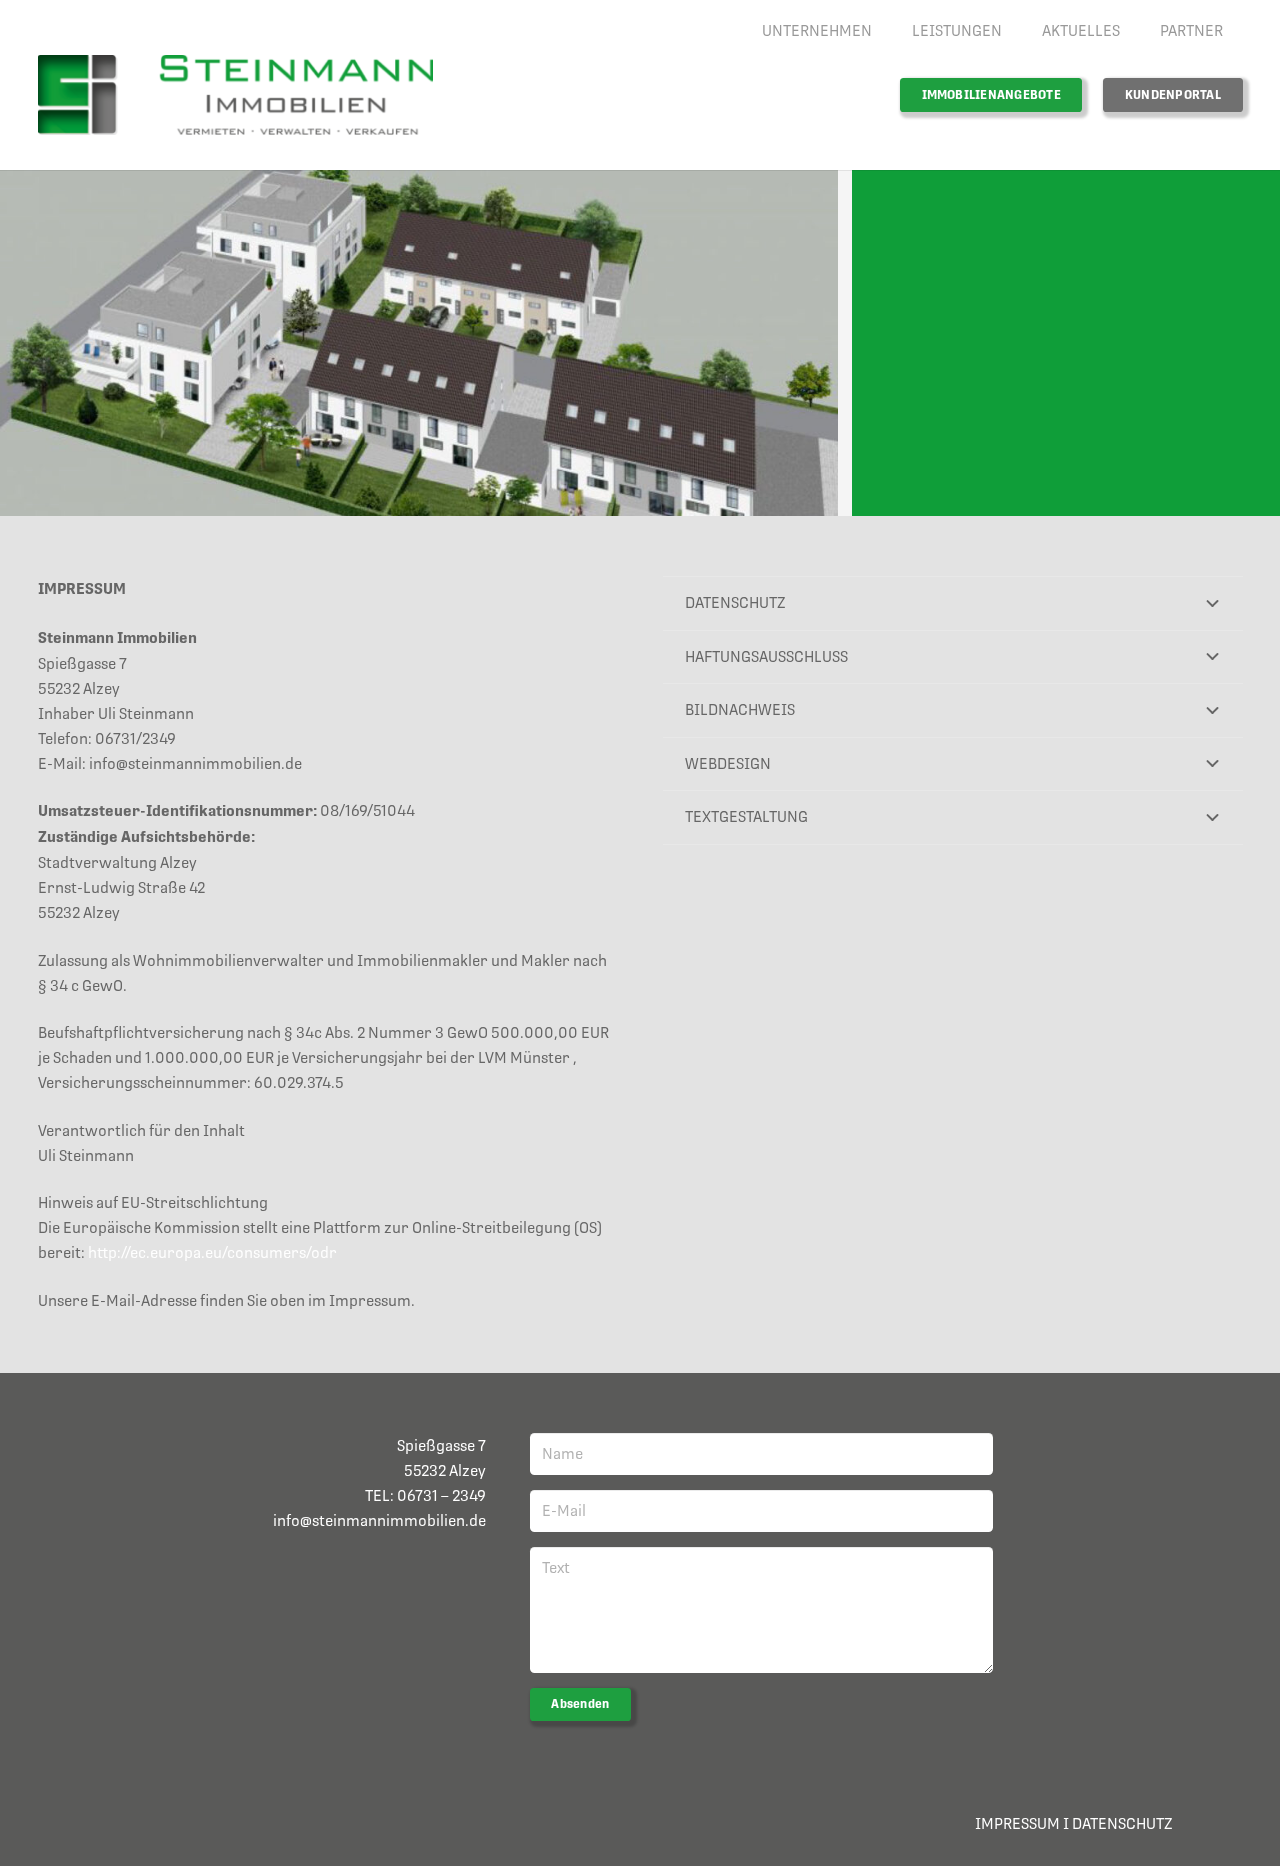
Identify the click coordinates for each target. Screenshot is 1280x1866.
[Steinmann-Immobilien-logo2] (235, 95)
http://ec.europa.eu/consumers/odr (212, 1252)
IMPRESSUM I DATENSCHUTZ (1073, 1823)
